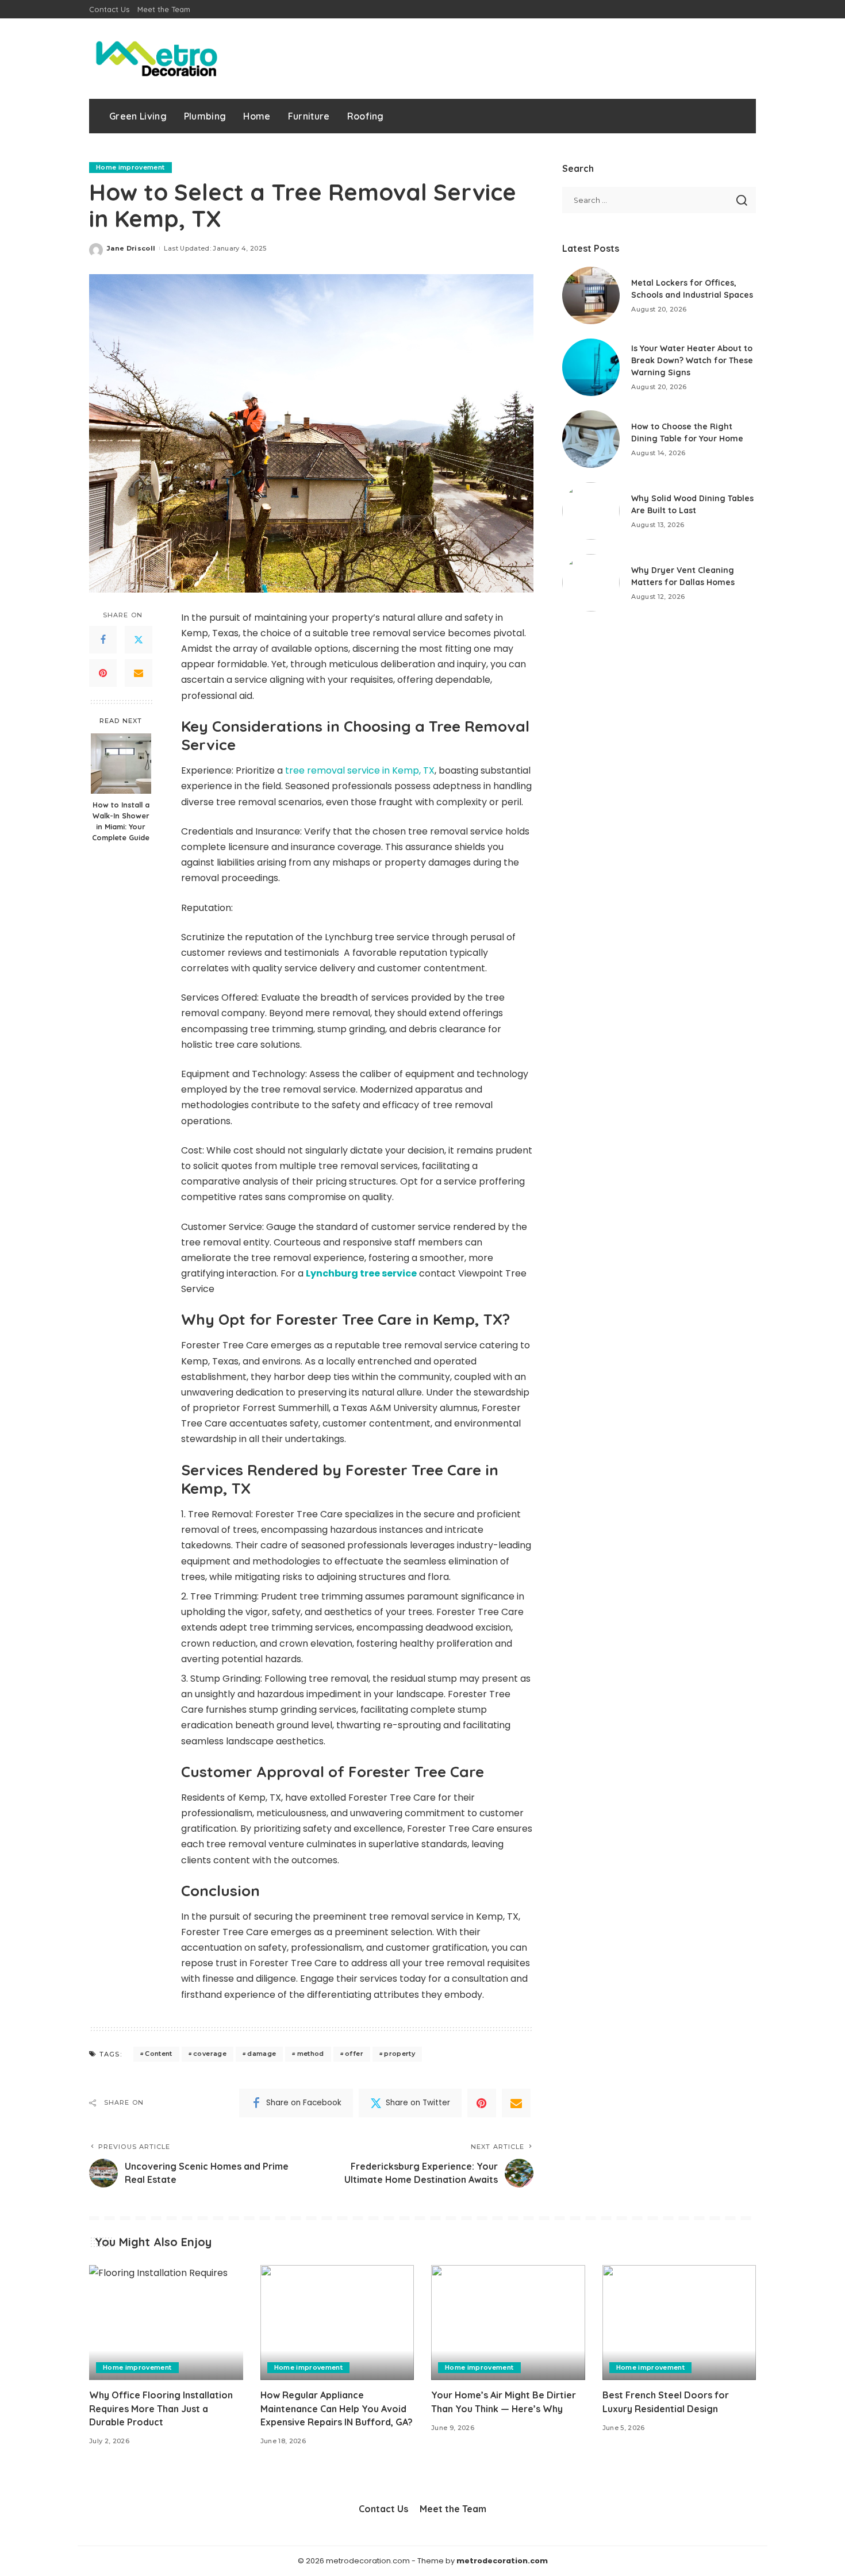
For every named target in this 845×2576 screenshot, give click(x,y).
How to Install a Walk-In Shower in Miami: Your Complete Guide (121, 821)
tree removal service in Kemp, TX (360, 770)
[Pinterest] (103, 673)
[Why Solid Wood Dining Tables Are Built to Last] (591, 511)
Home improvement (130, 167)
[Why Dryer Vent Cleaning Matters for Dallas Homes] (591, 583)
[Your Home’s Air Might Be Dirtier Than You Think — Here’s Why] (508, 2323)
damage (262, 2054)
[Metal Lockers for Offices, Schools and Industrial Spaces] (591, 295)
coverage (210, 2054)
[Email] (139, 673)
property (400, 2054)
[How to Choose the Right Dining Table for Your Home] (591, 439)
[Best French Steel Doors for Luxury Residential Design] (679, 2323)
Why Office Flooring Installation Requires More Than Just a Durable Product (161, 2408)
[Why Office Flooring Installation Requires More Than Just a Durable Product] (166, 2323)
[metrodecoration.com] (155, 59)
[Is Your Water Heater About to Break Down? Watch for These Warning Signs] (591, 367)
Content (158, 2054)
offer (354, 2054)
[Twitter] (139, 640)
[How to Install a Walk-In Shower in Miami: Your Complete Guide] (121, 764)
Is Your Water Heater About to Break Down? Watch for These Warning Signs (692, 360)
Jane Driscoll (131, 248)
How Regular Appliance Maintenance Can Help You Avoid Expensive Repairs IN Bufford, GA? (337, 2408)
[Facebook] (103, 640)
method (311, 2054)
